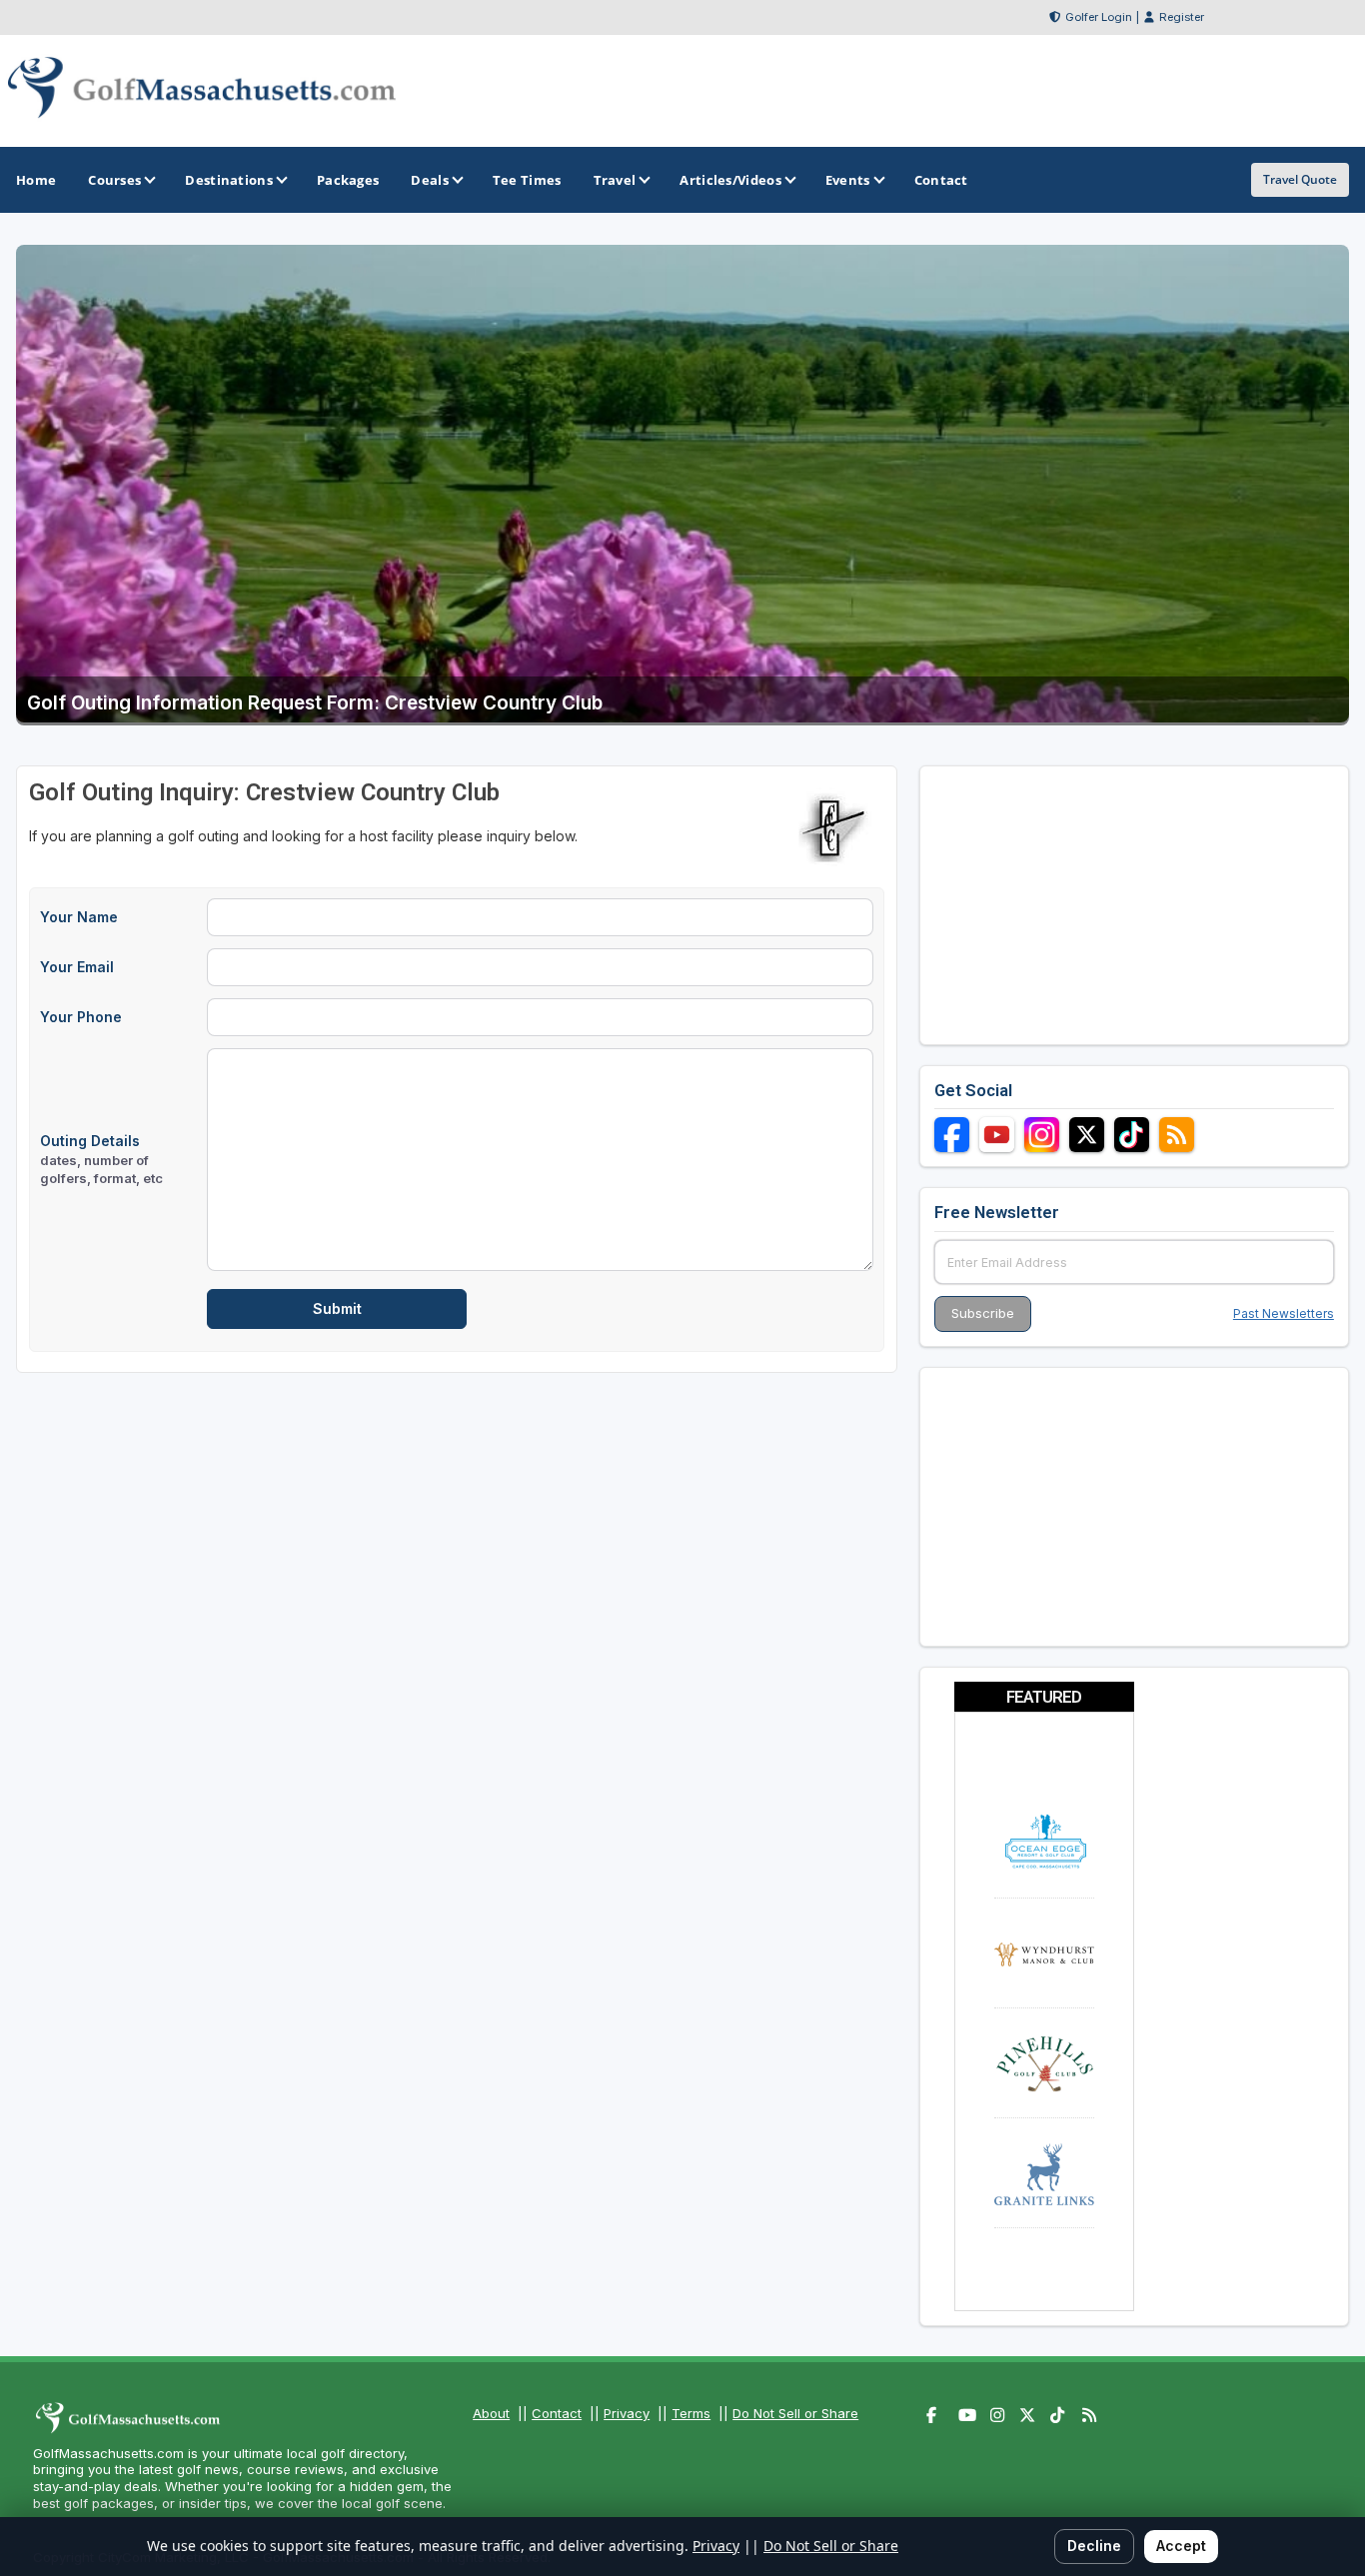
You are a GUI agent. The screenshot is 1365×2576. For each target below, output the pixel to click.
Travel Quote (1300, 179)
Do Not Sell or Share (795, 2413)
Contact (557, 2413)
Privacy (627, 2413)
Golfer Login (1099, 17)
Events (848, 180)
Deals (430, 180)
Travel (615, 180)
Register (1182, 17)
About (491, 2413)
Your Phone (81, 1017)
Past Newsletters (1284, 1313)
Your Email (77, 967)
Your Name (79, 917)
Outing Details (101, 1159)
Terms (691, 2413)
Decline (1094, 2546)
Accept (1181, 2546)
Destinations (229, 180)
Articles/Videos (730, 180)
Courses (114, 180)
